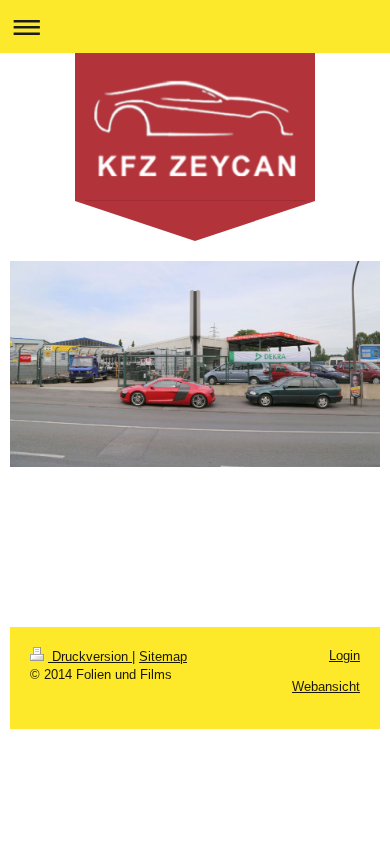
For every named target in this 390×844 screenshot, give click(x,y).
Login (344, 655)
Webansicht (326, 686)
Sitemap (163, 656)
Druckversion (90, 656)
